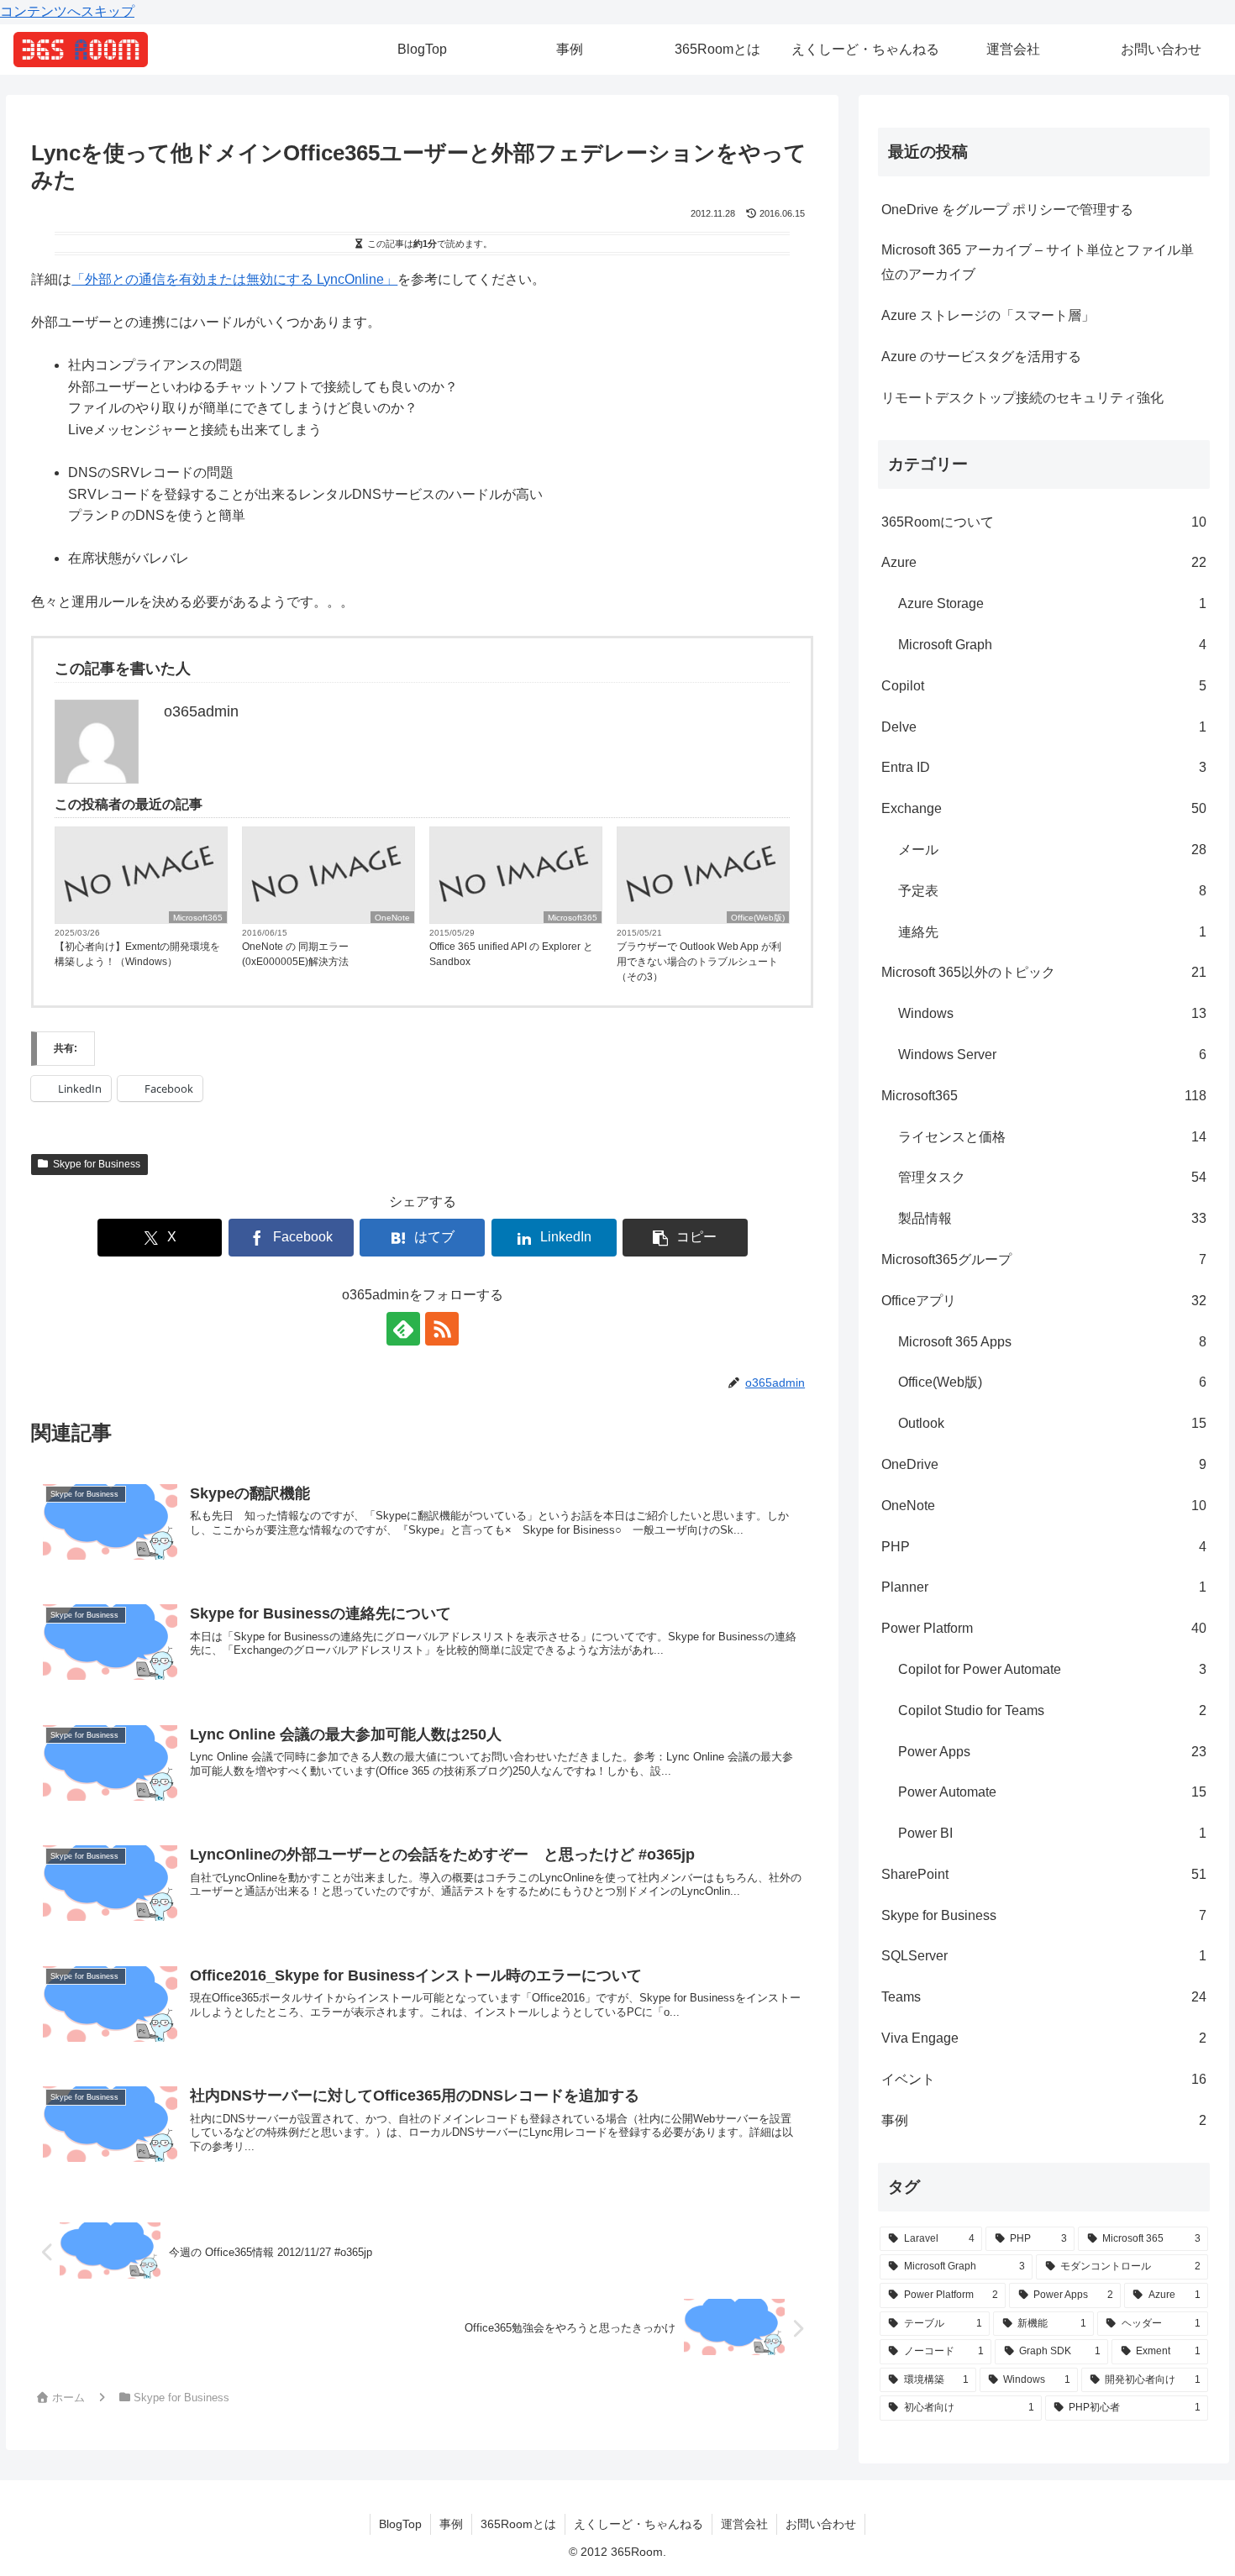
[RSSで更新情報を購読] (442, 1329)
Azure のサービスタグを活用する (981, 357)
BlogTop (400, 2524)
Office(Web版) (758, 918)
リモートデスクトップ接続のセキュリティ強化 (1022, 398)
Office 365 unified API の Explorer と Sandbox (511, 954)
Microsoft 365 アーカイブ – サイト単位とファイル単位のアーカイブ (1038, 262)
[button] (685, 1238)
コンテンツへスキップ (67, 11)
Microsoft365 (198, 918)
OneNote (392, 918)
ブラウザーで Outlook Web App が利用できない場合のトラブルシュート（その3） (699, 962)
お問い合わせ (821, 2524)
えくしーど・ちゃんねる (639, 2524)
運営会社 (744, 2524)
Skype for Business (98, 1164)
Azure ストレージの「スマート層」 (988, 315)
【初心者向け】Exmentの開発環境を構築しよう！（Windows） (137, 954)
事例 (451, 2524)
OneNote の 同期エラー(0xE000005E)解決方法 (295, 954)
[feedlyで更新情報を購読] (403, 1329)
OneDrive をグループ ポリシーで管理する (1007, 210)
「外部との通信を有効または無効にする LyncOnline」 (234, 279)
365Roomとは (518, 2524)
